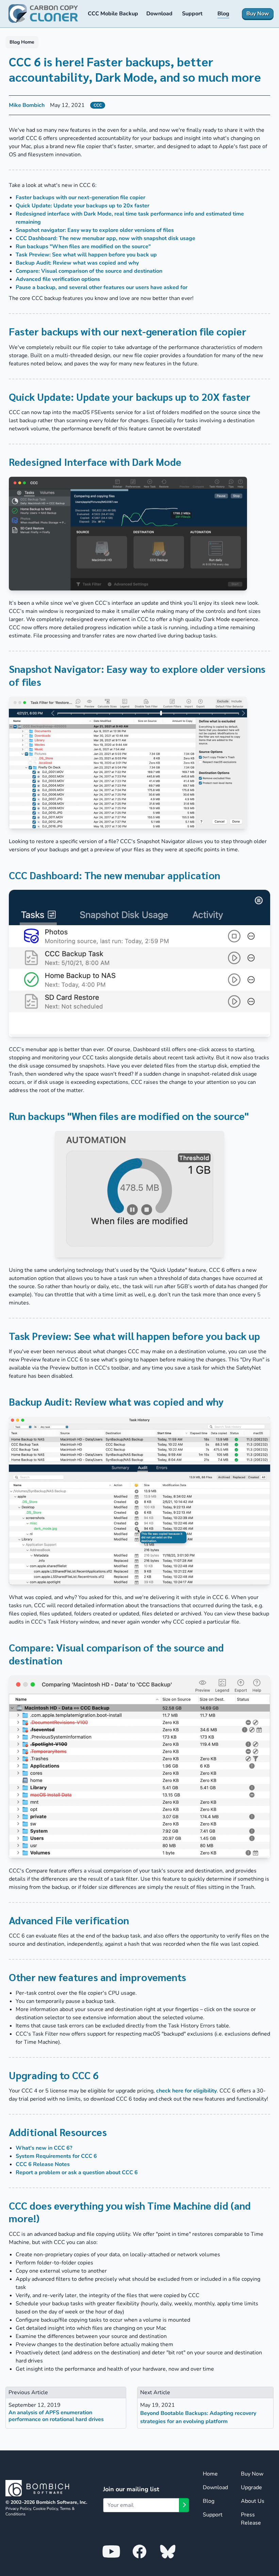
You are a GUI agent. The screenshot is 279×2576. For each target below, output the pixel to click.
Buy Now (252, 2474)
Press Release (251, 2519)
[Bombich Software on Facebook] (139, 2551)
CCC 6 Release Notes (43, 2164)
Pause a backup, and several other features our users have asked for (102, 287)
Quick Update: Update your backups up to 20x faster (83, 206)
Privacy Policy (18, 2509)
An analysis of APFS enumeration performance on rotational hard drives (56, 2416)
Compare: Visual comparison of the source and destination (89, 271)
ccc (98, 105)
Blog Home (22, 42)
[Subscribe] (184, 2505)
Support (213, 2515)
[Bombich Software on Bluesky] (168, 2551)
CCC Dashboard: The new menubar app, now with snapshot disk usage (105, 238)
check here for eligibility (186, 2091)
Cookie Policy (45, 2509)
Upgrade (251, 2487)
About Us (253, 2501)
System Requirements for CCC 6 (56, 2156)
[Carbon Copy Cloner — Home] (43, 14)
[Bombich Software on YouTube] (111, 2551)
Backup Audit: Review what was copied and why (77, 263)
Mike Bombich (27, 105)
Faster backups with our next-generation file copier (80, 197)
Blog (209, 2501)
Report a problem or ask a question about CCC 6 (77, 2172)
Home (210, 2474)
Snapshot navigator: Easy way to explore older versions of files (95, 230)
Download (215, 2487)
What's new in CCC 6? (44, 2148)
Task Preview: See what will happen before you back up (86, 255)
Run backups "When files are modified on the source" (83, 247)
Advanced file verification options (58, 279)
